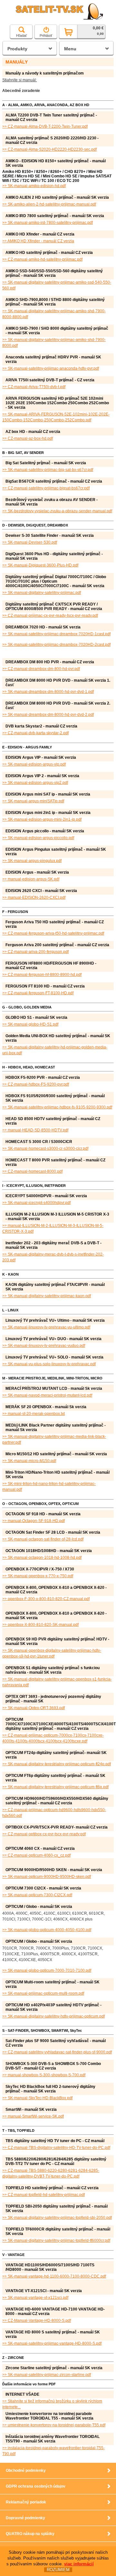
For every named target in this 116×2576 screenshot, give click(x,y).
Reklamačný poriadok (26, 2502)
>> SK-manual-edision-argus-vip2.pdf (35, 783)
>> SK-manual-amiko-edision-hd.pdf (34, 186)
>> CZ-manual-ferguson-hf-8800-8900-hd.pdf (42, 975)
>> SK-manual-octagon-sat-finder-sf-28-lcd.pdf (43, 1539)
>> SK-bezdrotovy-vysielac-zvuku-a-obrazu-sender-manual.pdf (57, 511)
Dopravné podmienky (25, 2518)
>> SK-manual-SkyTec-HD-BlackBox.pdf (37, 2098)
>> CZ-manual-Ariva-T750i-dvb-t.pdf (34, 387)
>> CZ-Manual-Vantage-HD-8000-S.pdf (37, 2320)
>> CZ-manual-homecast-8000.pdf (32, 1171)
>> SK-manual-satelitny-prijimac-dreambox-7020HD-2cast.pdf (56, 645)
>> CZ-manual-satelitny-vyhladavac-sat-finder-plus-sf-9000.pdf (57, 2052)
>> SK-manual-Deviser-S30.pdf (30, 542)
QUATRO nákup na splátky (30, 2534)
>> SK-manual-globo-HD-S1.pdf (30, 1024)
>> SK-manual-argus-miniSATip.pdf (33, 801)
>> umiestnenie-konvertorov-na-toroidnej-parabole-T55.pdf (54, 2425)
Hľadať (21, 35)
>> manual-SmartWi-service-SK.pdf (33, 2116)
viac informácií (79, 2564)
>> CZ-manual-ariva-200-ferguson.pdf (35, 952)
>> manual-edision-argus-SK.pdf (31, 879)
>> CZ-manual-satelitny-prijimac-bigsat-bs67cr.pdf (46, 488)
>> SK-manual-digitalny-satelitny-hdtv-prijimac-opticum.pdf (53, 2016)
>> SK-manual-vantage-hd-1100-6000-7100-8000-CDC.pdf (54, 2276)
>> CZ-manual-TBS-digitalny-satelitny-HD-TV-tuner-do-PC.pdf (56, 2148)
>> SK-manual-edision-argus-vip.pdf (34, 764)
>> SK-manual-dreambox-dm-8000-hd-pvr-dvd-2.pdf (48, 715)
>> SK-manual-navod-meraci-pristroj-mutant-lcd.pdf (47, 1395)
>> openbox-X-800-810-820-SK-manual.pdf (40, 1625)
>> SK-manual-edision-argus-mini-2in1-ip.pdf (42, 819)
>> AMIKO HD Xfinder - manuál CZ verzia (38, 241)
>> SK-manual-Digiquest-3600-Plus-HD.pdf (40, 565)
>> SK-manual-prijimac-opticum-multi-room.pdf (43, 1993)
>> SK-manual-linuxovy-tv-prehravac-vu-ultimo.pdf (46, 1327)
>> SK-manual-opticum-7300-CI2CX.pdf (37, 1895)
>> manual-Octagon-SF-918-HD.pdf (34, 1521)
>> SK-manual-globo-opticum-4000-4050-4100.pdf (47, 1930)
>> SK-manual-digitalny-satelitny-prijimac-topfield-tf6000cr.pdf (56, 2240)
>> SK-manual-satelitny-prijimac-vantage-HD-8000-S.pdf (52, 2343)
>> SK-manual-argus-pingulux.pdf (32, 861)
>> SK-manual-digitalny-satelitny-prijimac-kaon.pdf (47, 1296)
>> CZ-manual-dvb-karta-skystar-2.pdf (35, 733)
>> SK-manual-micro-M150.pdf (29, 1461)
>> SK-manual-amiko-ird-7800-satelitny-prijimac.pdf (48, 223)
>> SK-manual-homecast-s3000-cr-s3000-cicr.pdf (45, 1148)
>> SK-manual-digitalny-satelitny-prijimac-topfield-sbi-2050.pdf (57, 2218)
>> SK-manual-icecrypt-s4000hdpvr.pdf (36, 1203)
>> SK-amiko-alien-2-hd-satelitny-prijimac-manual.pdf (49, 204)
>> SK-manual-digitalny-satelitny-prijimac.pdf (42, 593)
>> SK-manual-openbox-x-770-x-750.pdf (38, 1576)
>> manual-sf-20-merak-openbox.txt (34, 1414)
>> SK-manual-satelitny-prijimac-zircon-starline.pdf (47, 2375)
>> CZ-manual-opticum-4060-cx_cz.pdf (36, 1855)
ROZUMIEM (58, 2570)
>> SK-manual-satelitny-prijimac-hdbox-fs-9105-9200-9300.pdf (57, 1107)
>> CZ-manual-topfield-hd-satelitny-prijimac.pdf (43, 2195)
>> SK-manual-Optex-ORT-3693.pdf (34, 1708)
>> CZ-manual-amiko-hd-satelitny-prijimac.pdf (42, 259)
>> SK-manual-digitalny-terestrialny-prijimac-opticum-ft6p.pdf (55, 1787)
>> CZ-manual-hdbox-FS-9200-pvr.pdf (36, 1084)
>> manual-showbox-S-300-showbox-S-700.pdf (44, 2075)
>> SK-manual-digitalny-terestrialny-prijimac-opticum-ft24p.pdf (57, 1764)
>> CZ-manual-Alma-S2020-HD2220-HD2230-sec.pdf (49, 149)
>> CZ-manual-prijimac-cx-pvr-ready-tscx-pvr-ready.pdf (50, 616)
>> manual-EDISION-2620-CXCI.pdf (34, 897)
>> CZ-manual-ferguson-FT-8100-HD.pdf (38, 993)
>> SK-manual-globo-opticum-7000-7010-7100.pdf (47, 1970)
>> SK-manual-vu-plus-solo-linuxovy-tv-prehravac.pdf (49, 1364)
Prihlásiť (46, 35)
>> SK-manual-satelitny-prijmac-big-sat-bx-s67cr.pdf (48, 470)
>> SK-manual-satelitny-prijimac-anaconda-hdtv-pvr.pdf (51, 368)
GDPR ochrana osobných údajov (36, 2486)
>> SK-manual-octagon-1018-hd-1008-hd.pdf (42, 1558)
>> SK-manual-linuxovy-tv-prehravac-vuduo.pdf (44, 1346)
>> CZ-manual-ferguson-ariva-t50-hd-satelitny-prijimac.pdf (53, 933)
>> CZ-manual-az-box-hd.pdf (28, 438)
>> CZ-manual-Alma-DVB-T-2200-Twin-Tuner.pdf (45, 126)
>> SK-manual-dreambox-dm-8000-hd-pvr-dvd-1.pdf (48, 692)
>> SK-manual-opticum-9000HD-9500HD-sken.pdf (47, 1877)
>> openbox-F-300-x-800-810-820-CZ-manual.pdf (46, 1599)
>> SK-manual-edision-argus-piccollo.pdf (38, 838)
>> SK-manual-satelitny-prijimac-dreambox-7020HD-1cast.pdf (56, 634)
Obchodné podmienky (26, 2471)
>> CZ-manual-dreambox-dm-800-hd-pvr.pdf (41, 669)
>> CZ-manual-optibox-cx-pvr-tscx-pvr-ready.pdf (44, 1834)
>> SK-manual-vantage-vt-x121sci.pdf (35, 2298)
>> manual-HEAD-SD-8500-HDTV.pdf (35, 1130)
